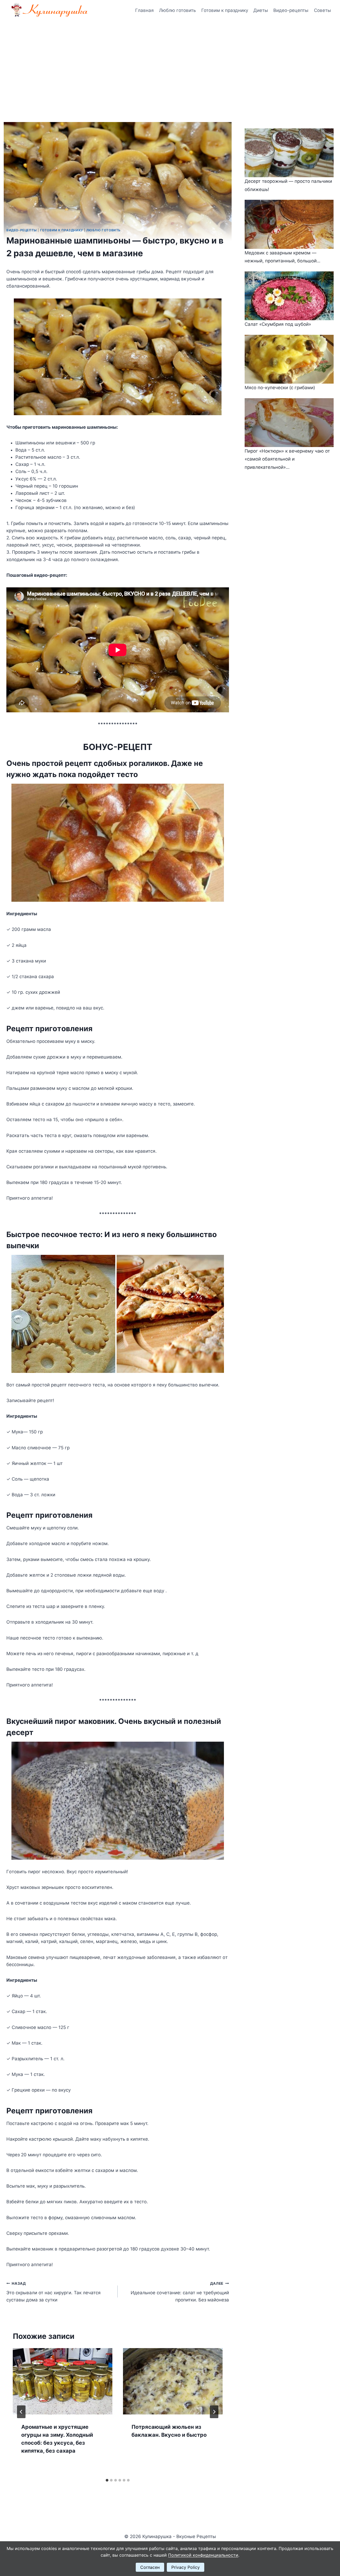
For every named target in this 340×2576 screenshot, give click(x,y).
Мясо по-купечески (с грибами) (280, 388)
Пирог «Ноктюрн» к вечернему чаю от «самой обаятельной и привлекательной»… (287, 459)
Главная (144, 10)
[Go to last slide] (21, 2412)
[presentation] (63, 2381)
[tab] (107, 2480)
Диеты (261, 10)
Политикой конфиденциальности (203, 2555)
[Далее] (214, 2412)
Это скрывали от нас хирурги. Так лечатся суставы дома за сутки (54, 2292)
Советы (322, 10)
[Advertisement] (170, 61)
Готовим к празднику (225, 10)
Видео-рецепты (291, 10)
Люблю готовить (177, 10)
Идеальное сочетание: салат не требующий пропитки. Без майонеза (180, 2292)
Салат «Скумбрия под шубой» (278, 324)
